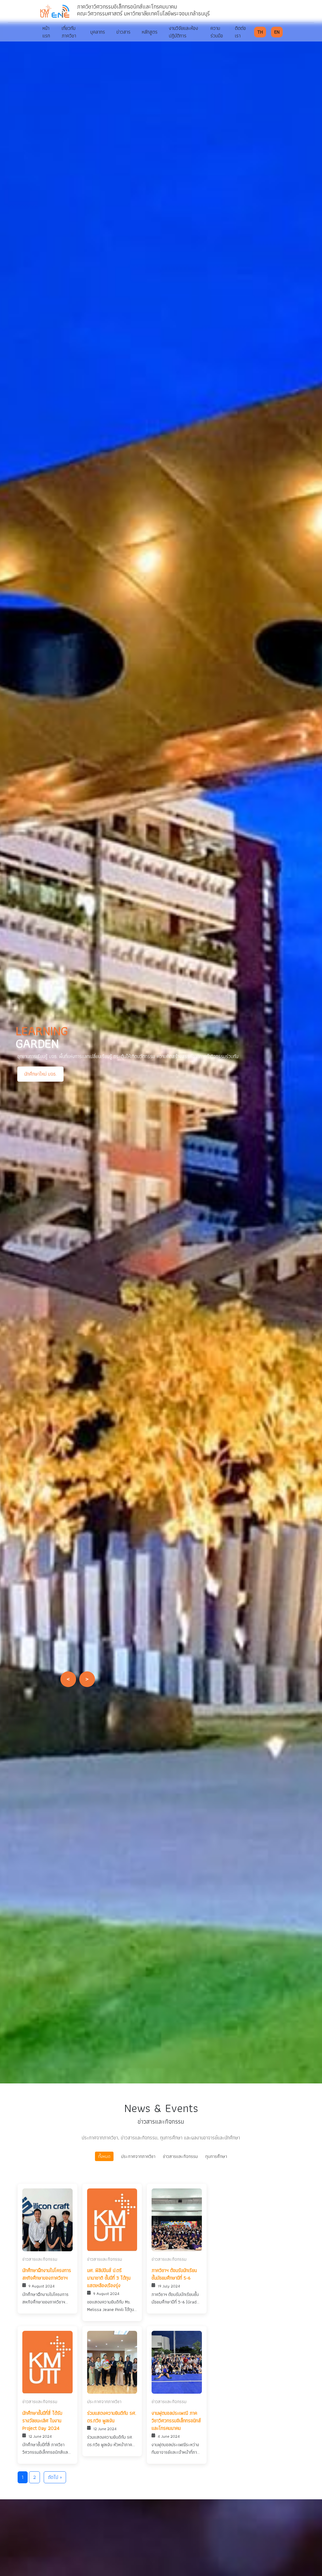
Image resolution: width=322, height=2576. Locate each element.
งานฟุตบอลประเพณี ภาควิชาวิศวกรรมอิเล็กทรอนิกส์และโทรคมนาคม (176, 2421)
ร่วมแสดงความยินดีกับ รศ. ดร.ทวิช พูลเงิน (112, 2417)
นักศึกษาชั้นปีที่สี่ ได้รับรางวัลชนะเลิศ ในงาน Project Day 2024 (42, 2421)
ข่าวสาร (123, 32)
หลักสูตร (150, 32)
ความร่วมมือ (217, 32)
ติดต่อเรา (240, 32)
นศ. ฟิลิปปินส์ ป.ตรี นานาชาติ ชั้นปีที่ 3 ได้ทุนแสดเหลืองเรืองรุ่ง (109, 2278)
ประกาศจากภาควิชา (138, 2156)
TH (260, 32)
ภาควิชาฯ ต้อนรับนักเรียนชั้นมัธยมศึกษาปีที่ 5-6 (174, 2274)
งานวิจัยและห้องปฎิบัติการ (183, 32)
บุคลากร (98, 32)
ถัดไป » (55, 2477)
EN (277, 32)
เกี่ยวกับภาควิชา (69, 32)
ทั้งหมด (104, 2156)
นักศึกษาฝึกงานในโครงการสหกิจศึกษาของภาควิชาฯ (47, 2274)
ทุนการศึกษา (216, 2156)
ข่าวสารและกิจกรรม (180, 2156)
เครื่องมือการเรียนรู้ (42, 1087)
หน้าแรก (46, 32)
